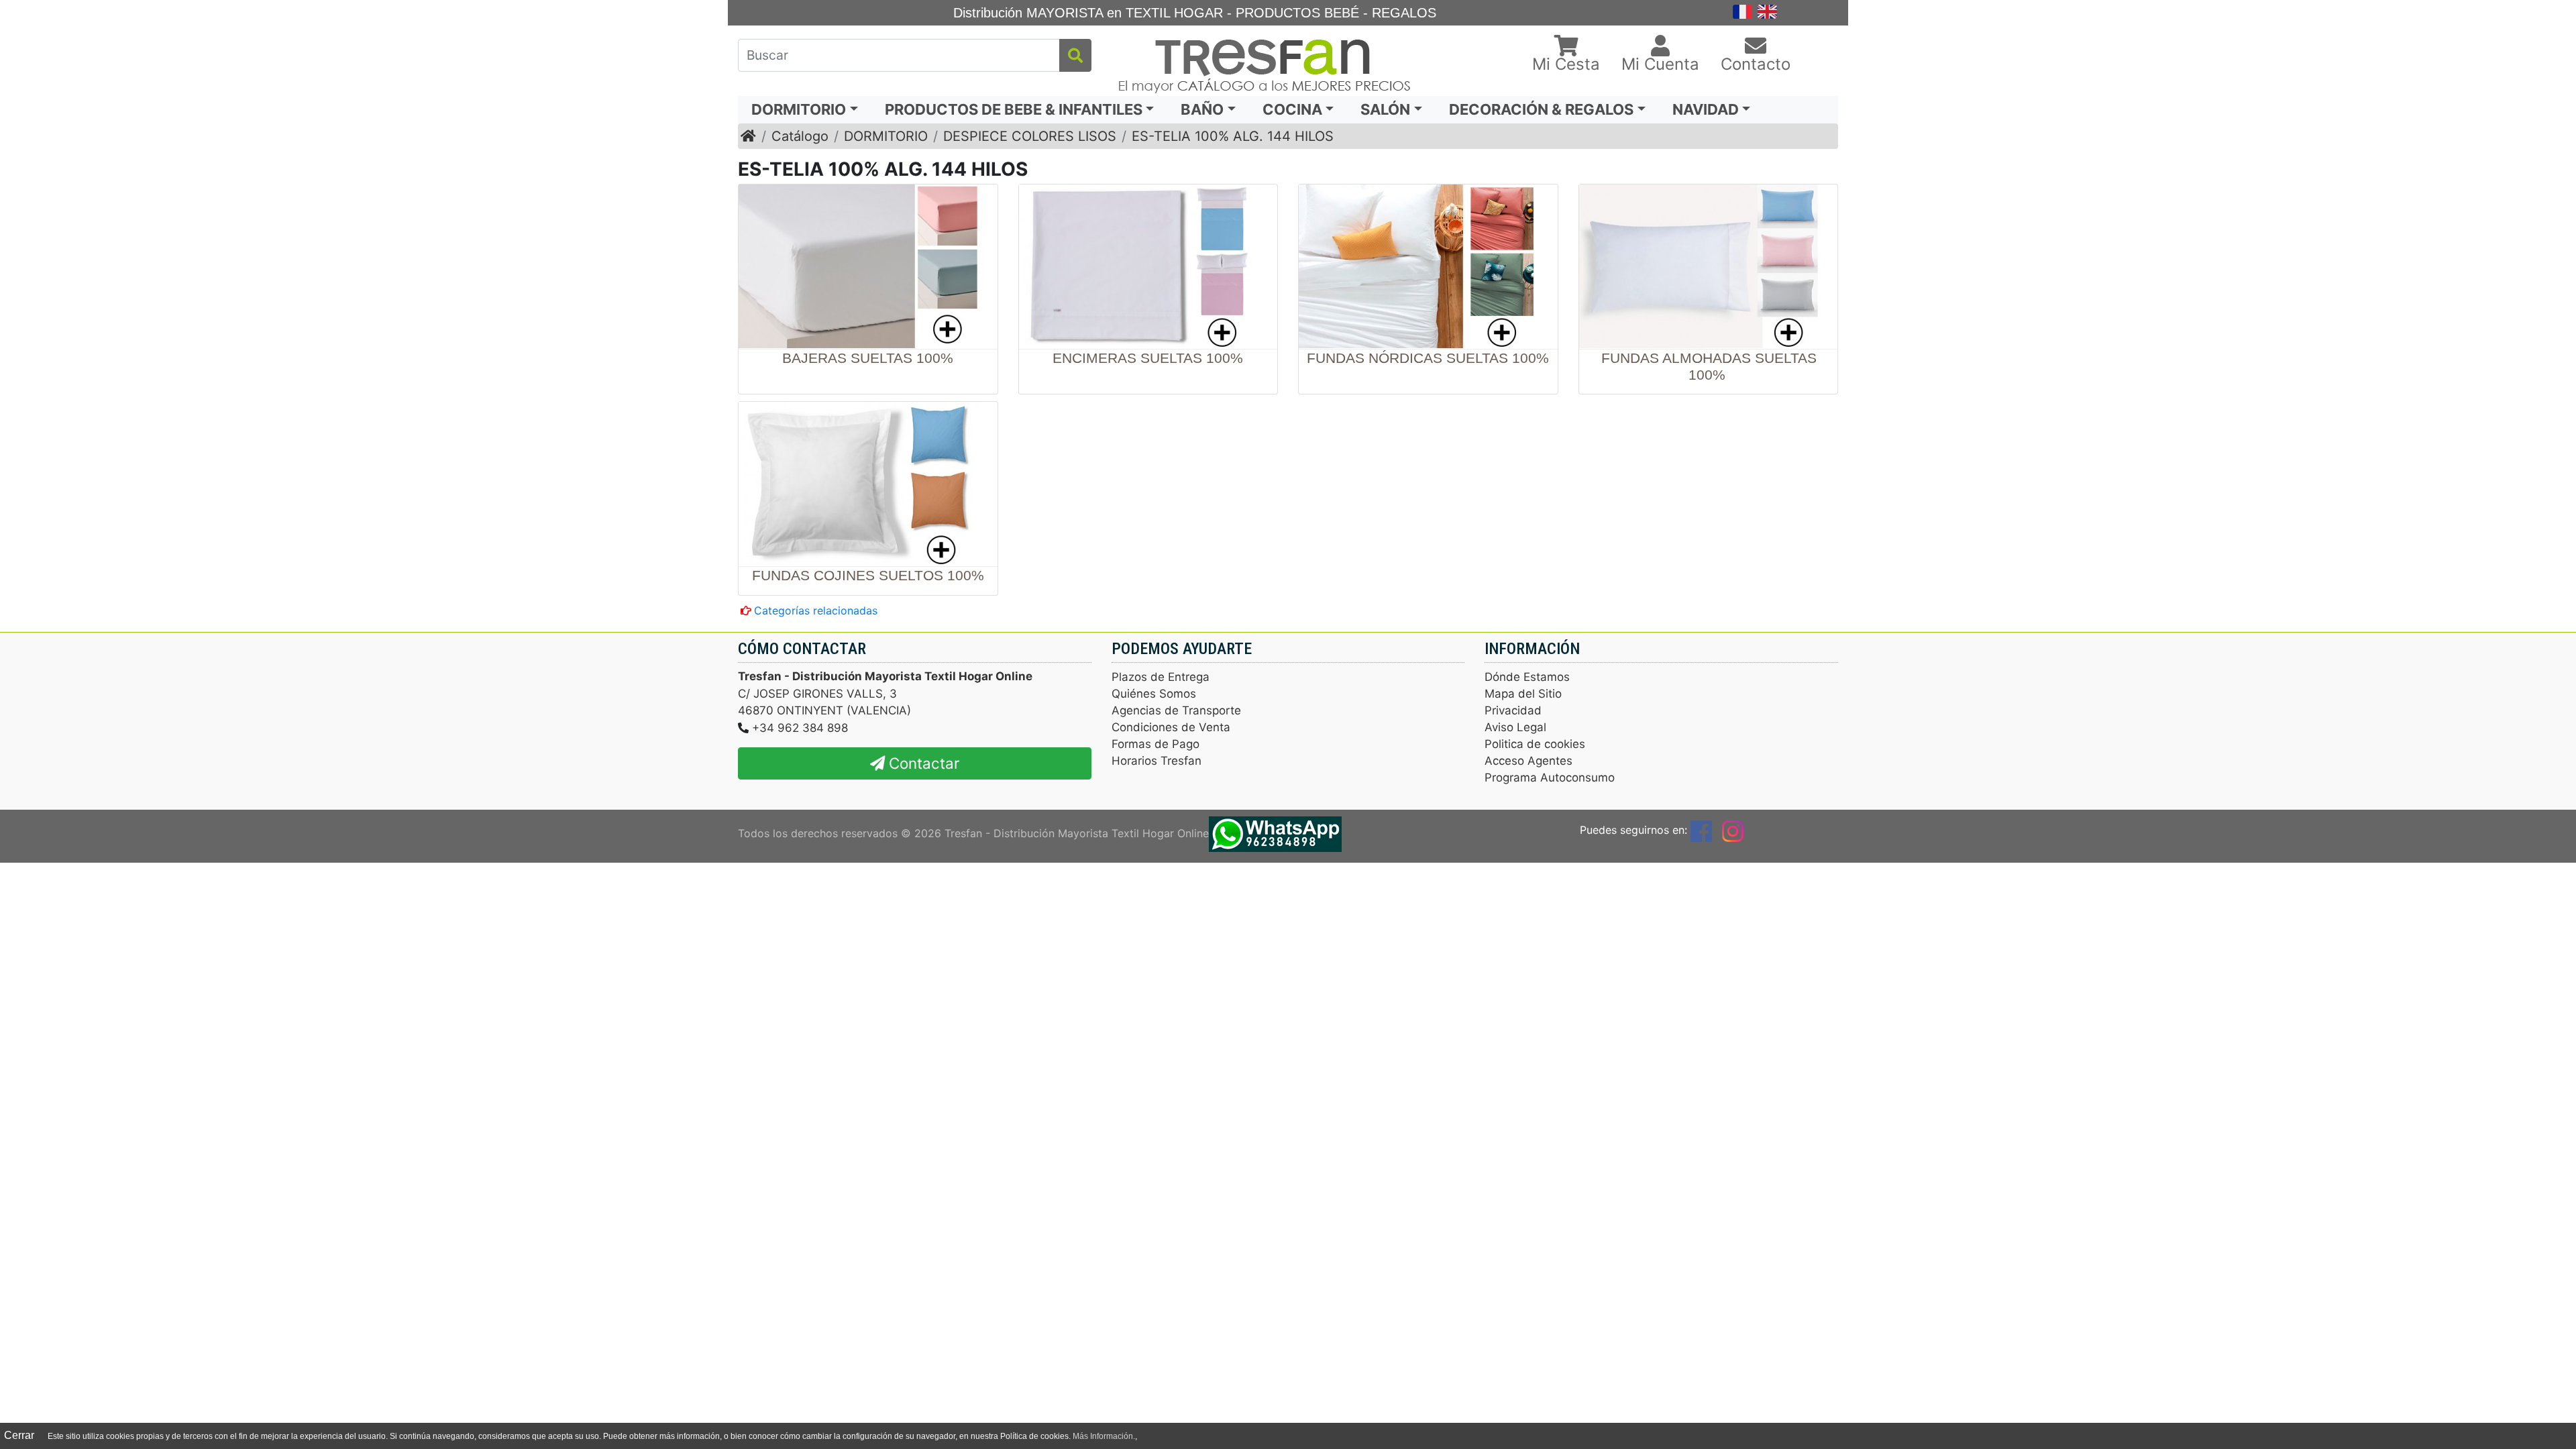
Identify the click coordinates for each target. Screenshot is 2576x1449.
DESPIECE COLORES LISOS (1030, 136)
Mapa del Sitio (1523, 694)
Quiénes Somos (1154, 694)
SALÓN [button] (1385, 109)
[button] (1566, 55)
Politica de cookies (1535, 744)
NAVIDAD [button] (1706, 109)
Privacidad (1513, 710)
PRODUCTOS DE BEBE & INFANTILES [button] (1014, 109)
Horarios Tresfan (1157, 761)
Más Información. (1104, 1436)
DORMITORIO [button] (799, 109)
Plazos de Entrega (1161, 677)
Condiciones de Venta (1171, 727)
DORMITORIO (886, 136)
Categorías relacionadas (816, 610)
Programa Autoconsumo (1550, 777)
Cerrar (19, 1435)
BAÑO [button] (1202, 109)
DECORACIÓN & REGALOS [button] (1541, 109)
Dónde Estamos (1527, 677)
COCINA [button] (1292, 109)
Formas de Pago (1156, 744)
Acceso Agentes (1528, 761)
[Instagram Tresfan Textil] (1733, 830)
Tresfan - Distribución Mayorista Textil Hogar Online (1077, 833)
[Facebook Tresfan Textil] (1701, 830)
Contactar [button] (922, 763)
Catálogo (800, 136)
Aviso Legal (1515, 727)
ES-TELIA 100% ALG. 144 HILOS (1233, 136)
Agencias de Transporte (1176, 710)
